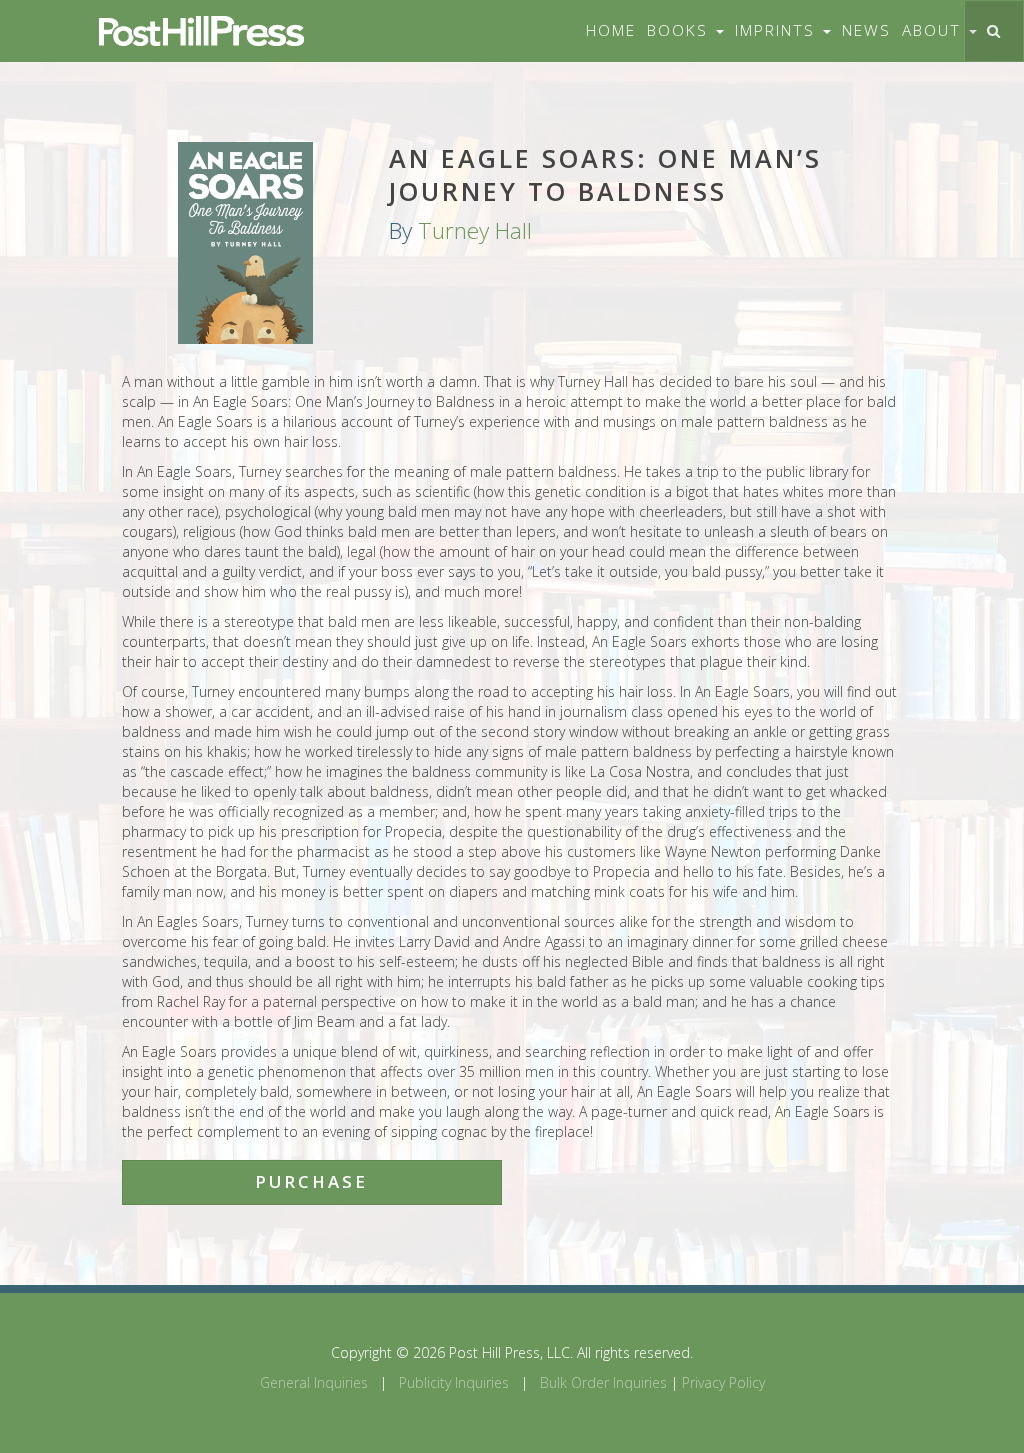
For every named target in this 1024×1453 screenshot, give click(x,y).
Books (680, 30)
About (934, 30)
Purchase (311, 1181)
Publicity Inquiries (454, 1382)
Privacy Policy (723, 1382)
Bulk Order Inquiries (603, 1382)
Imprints (778, 30)
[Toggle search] (993, 31)
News (866, 30)
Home (611, 30)
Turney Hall (475, 230)
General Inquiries (314, 1382)
